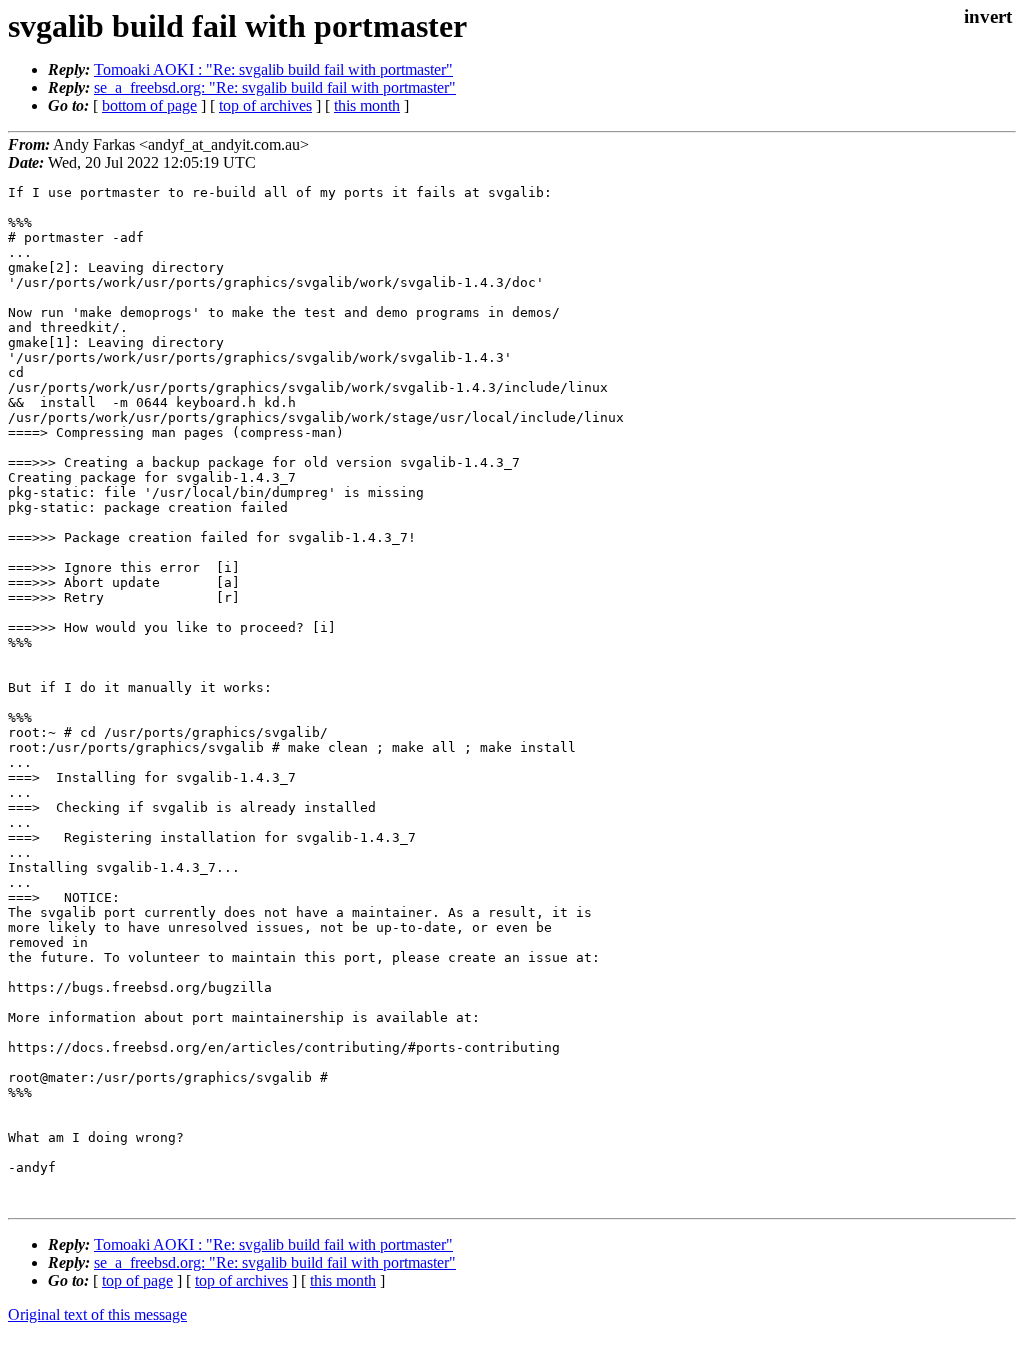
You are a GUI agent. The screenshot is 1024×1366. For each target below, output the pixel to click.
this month (367, 105)
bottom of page (149, 105)
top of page (137, 1280)
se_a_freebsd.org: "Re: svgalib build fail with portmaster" (275, 87)
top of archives (265, 105)
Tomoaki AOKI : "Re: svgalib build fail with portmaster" (273, 69)
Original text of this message (97, 1314)
